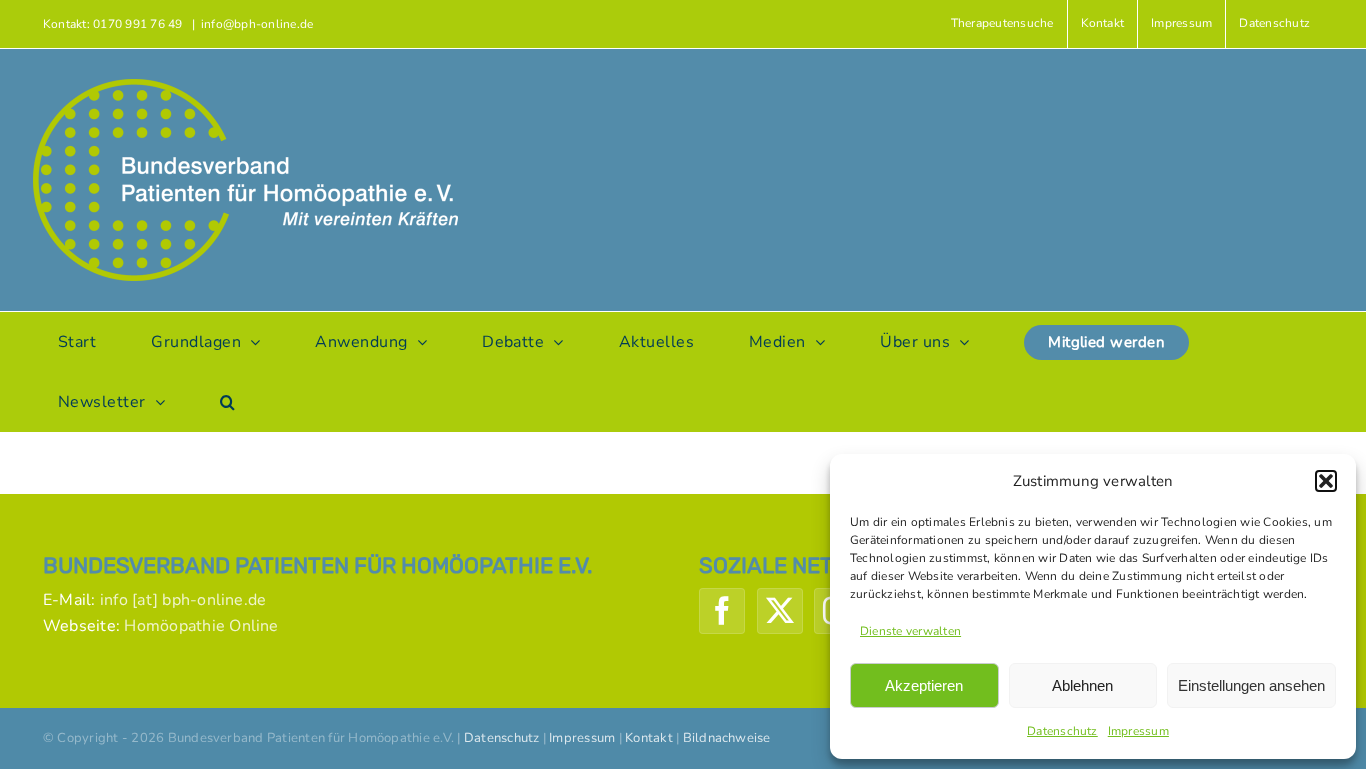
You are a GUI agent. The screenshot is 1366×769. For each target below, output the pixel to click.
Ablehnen (1082, 685)
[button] (1326, 481)
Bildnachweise (727, 738)
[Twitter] (780, 611)
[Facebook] (722, 611)
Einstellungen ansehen (1251, 685)
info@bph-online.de (257, 24)
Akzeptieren (924, 685)
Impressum (1138, 731)
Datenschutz (1062, 731)
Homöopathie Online (201, 626)
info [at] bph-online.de (183, 600)
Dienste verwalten (910, 631)
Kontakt (649, 738)
